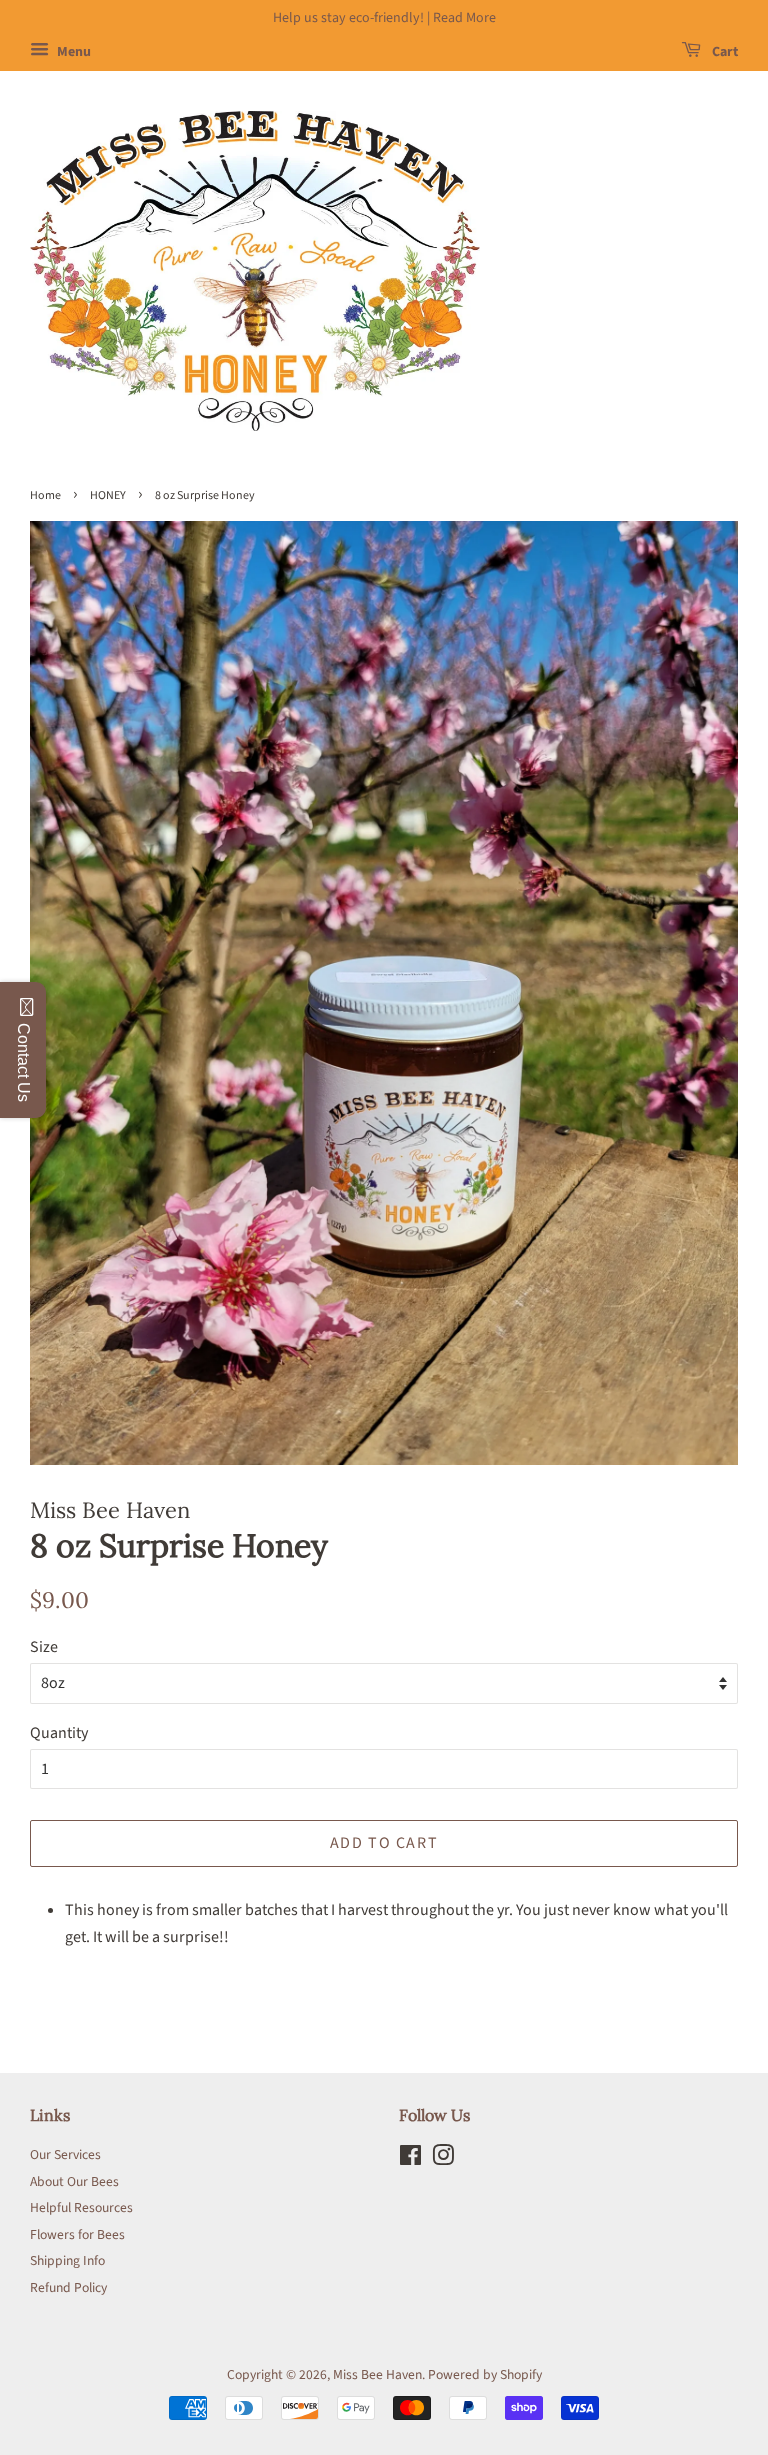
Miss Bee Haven (377, 2374)
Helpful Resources (81, 2207)
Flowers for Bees (77, 2234)
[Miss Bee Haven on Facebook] (410, 2159)
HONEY (108, 495)
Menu (72, 52)
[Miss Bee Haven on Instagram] (443, 2159)
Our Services (65, 2154)
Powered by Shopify (485, 2374)
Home (45, 495)
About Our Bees (74, 2181)
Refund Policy (68, 2287)
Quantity (59, 1733)
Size (44, 1647)
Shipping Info (67, 2260)
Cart (723, 52)
